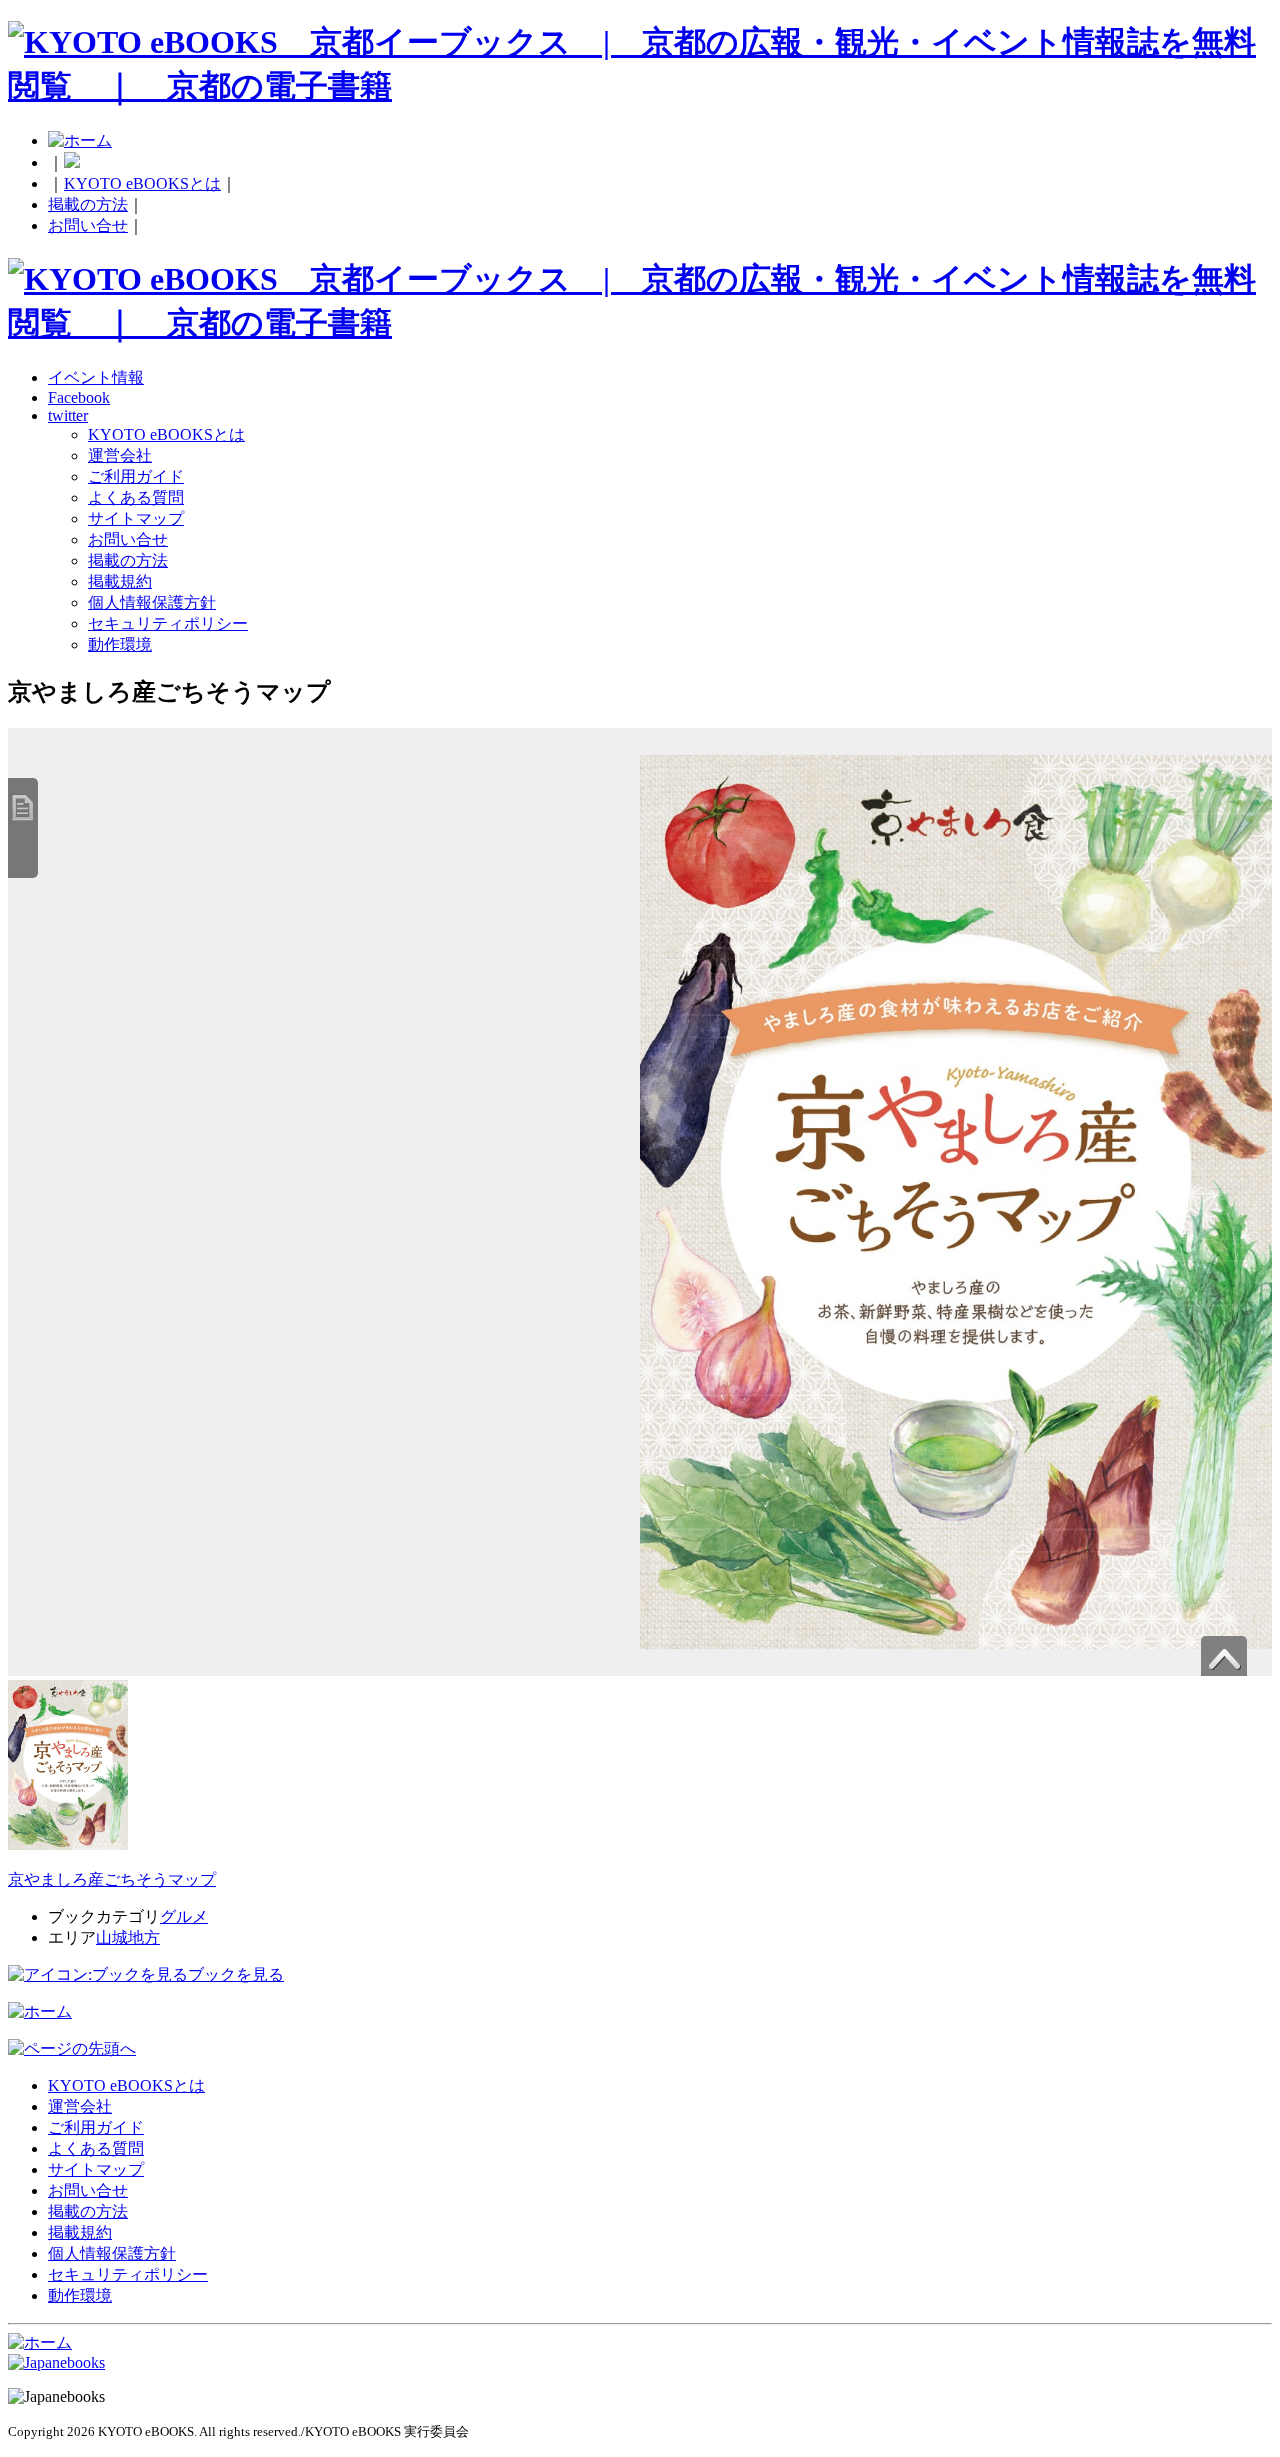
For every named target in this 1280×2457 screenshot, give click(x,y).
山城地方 (128, 1937)
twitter (68, 415)
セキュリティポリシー (168, 623)
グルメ (184, 1916)
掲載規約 (120, 581)
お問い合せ (88, 225)
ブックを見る (236, 1974)
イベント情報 (96, 377)
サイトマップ (136, 518)
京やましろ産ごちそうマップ (112, 1879)
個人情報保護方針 (152, 602)
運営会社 (120, 455)
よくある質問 (136, 497)
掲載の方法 (88, 204)
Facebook (79, 397)
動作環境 (120, 644)
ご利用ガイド (136, 476)
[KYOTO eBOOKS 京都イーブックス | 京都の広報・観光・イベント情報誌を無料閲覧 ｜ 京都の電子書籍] (640, 86)
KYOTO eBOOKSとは (142, 183)
